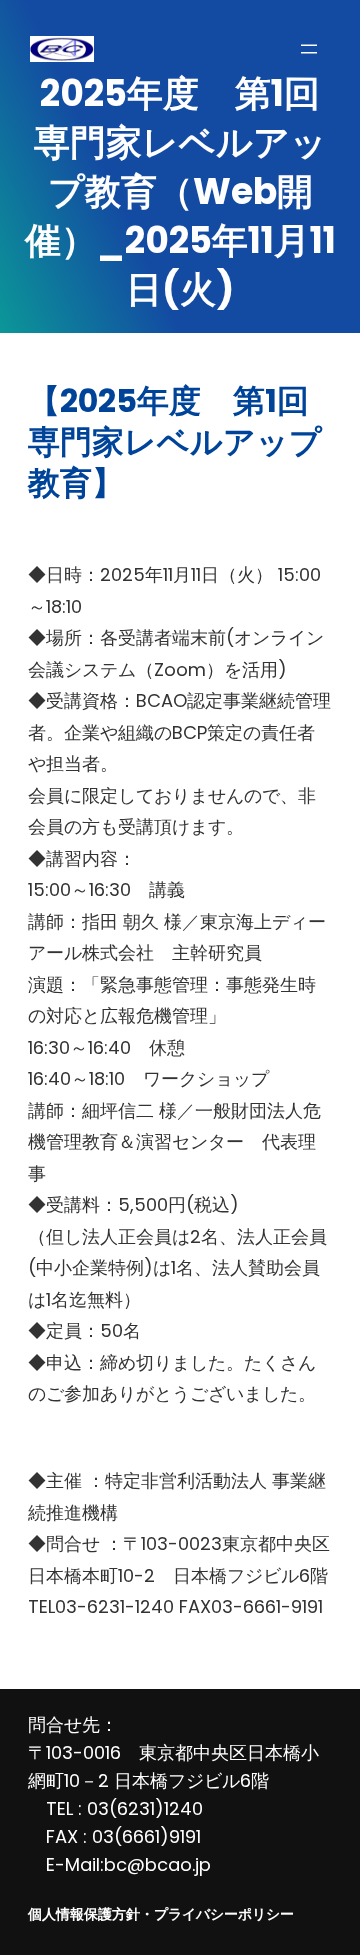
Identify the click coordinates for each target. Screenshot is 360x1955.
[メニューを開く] (309, 49)
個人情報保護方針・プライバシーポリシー (161, 1914)
